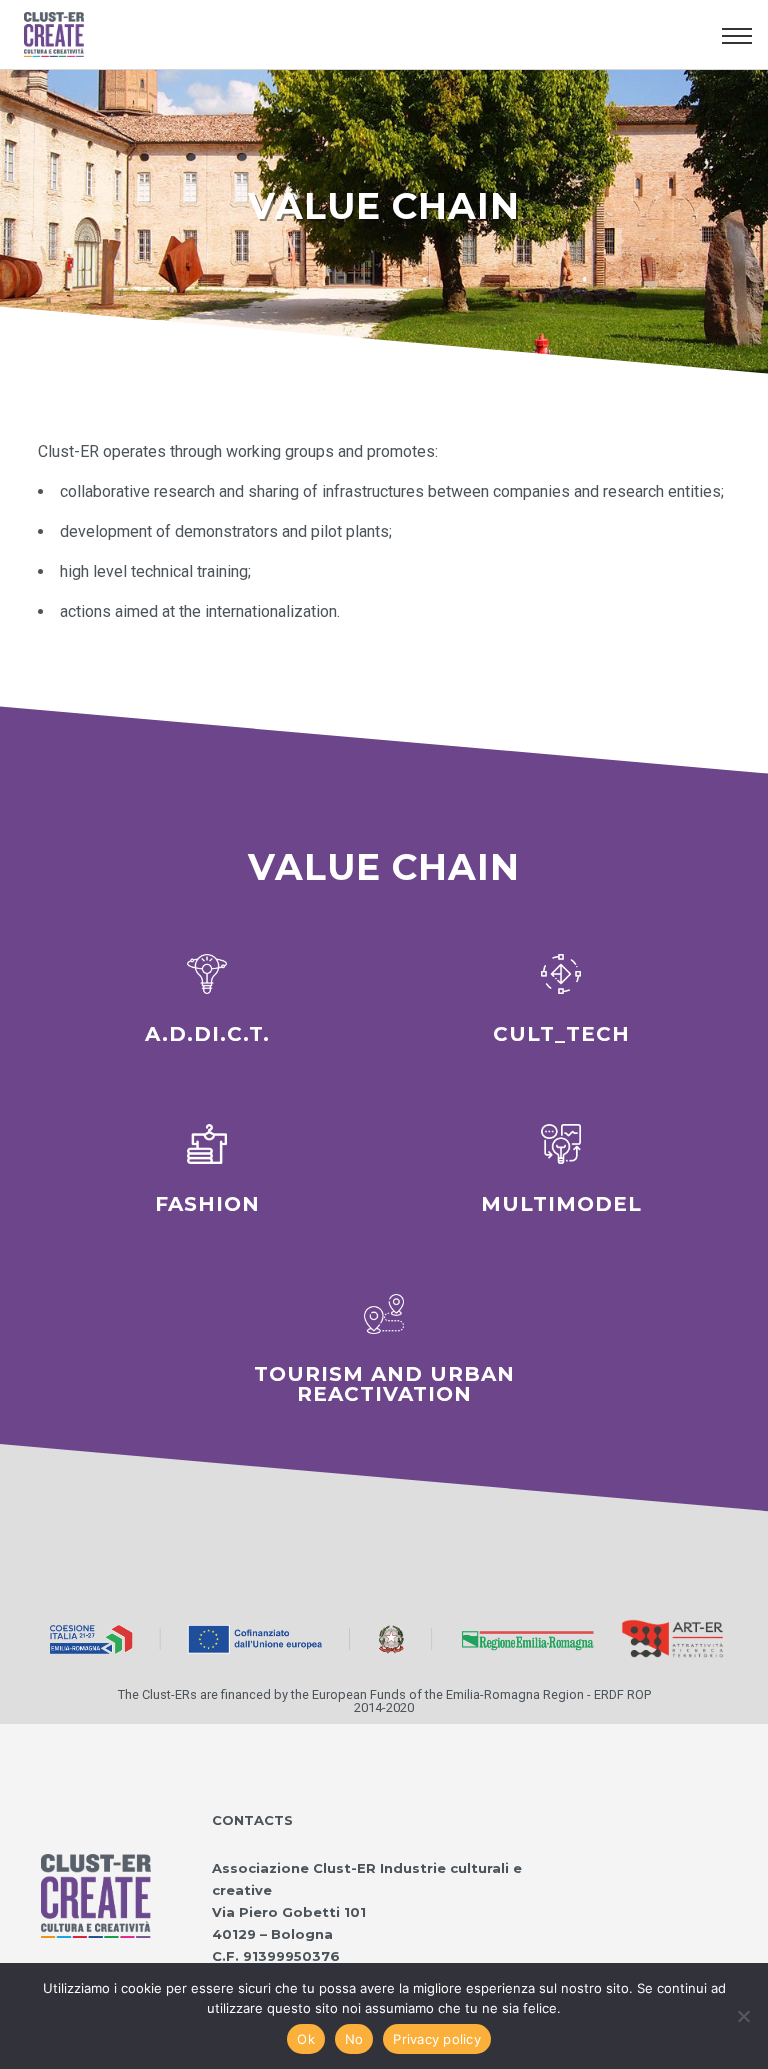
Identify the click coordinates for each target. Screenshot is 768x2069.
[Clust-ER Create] (96, 1875)
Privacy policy (437, 2039)
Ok (306, 2039)
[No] (743, 2016)
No (354, 2039)
